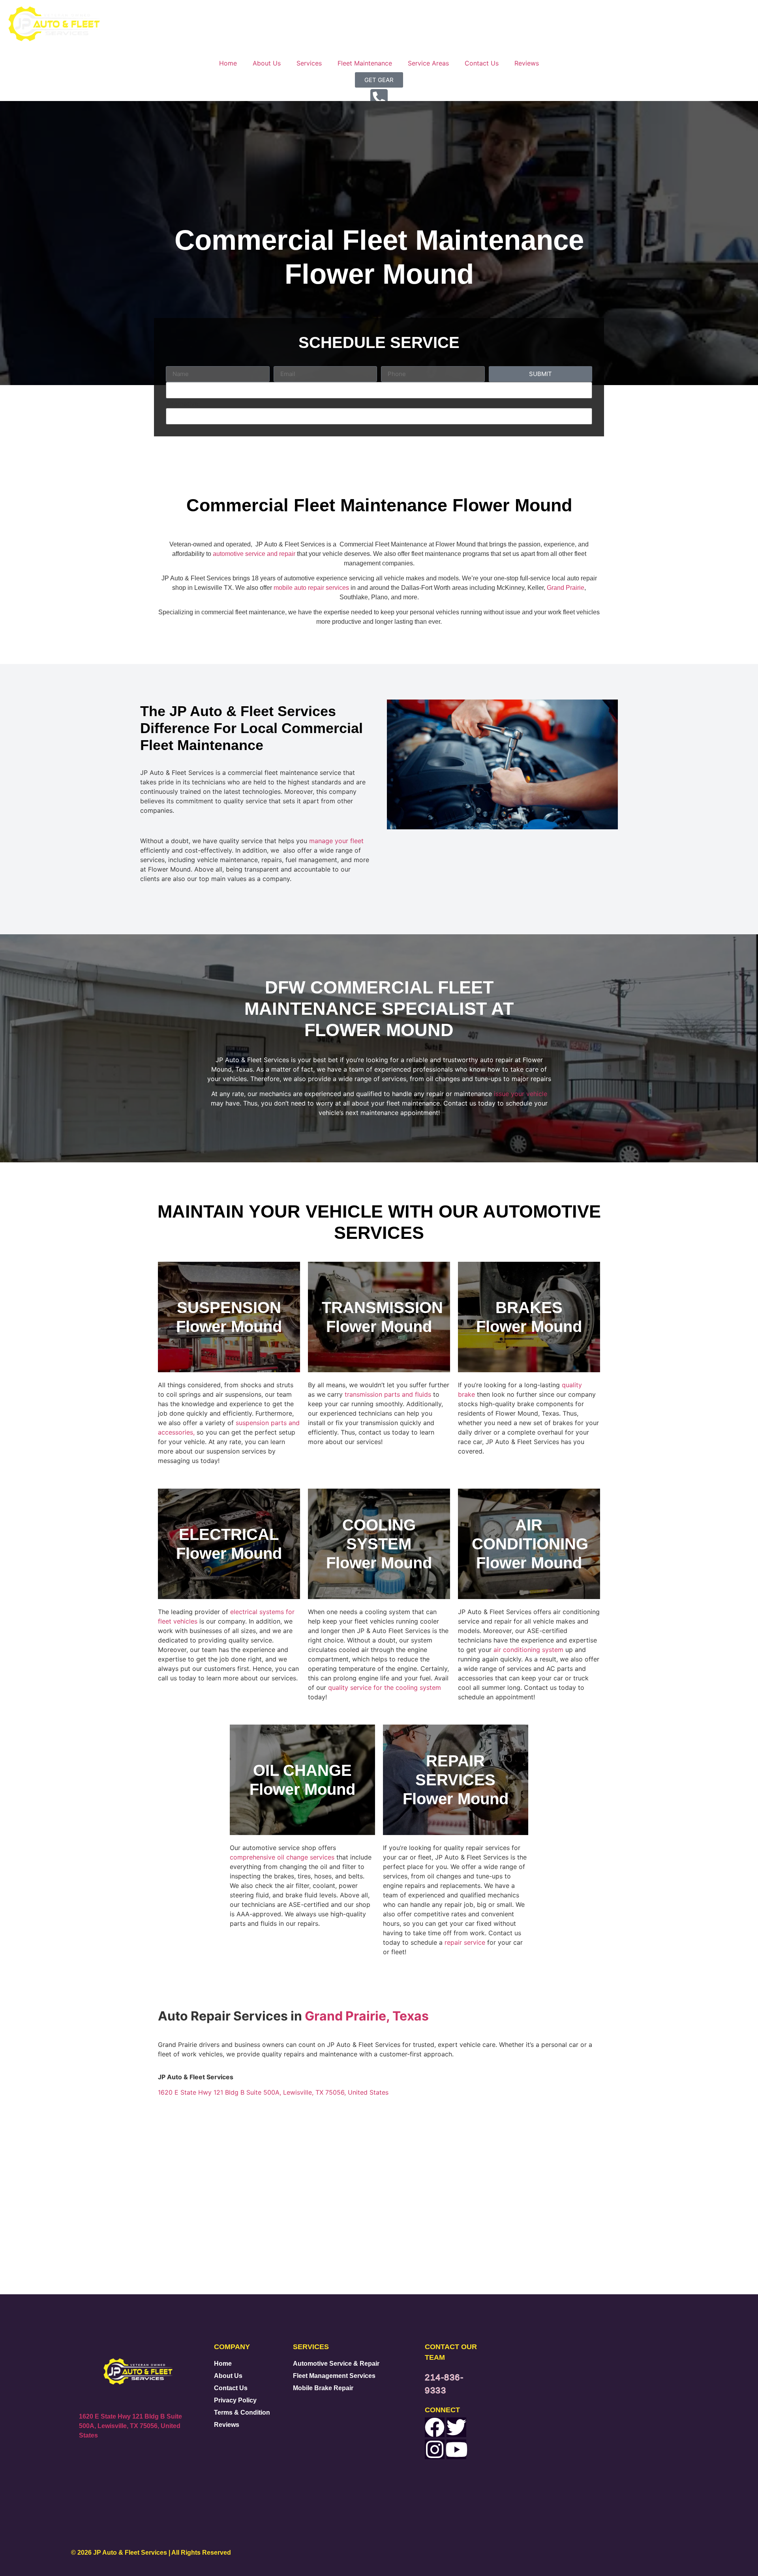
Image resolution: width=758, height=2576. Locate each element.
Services (309, 63)
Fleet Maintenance (365, 63)
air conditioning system (528, 1650)
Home (228, 63)
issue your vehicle (521, 1094)
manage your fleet (336, 841)
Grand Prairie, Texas (365, 2016)
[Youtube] (456, 2449)
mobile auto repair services (311, 588)
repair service (465, 1942)
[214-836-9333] (379, 97)
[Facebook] (435, 2427)
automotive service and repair (254, 554)
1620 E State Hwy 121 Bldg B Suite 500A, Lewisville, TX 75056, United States (273, 2092)
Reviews (527, 63)
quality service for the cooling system (385, 1687)
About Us (267, 63)
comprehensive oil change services (282, 1857)
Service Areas (428, 63)
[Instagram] (435, 2449)
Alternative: (183, 404)
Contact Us (482, 63)
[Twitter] (456, 2427)
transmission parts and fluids (388, 1394)
